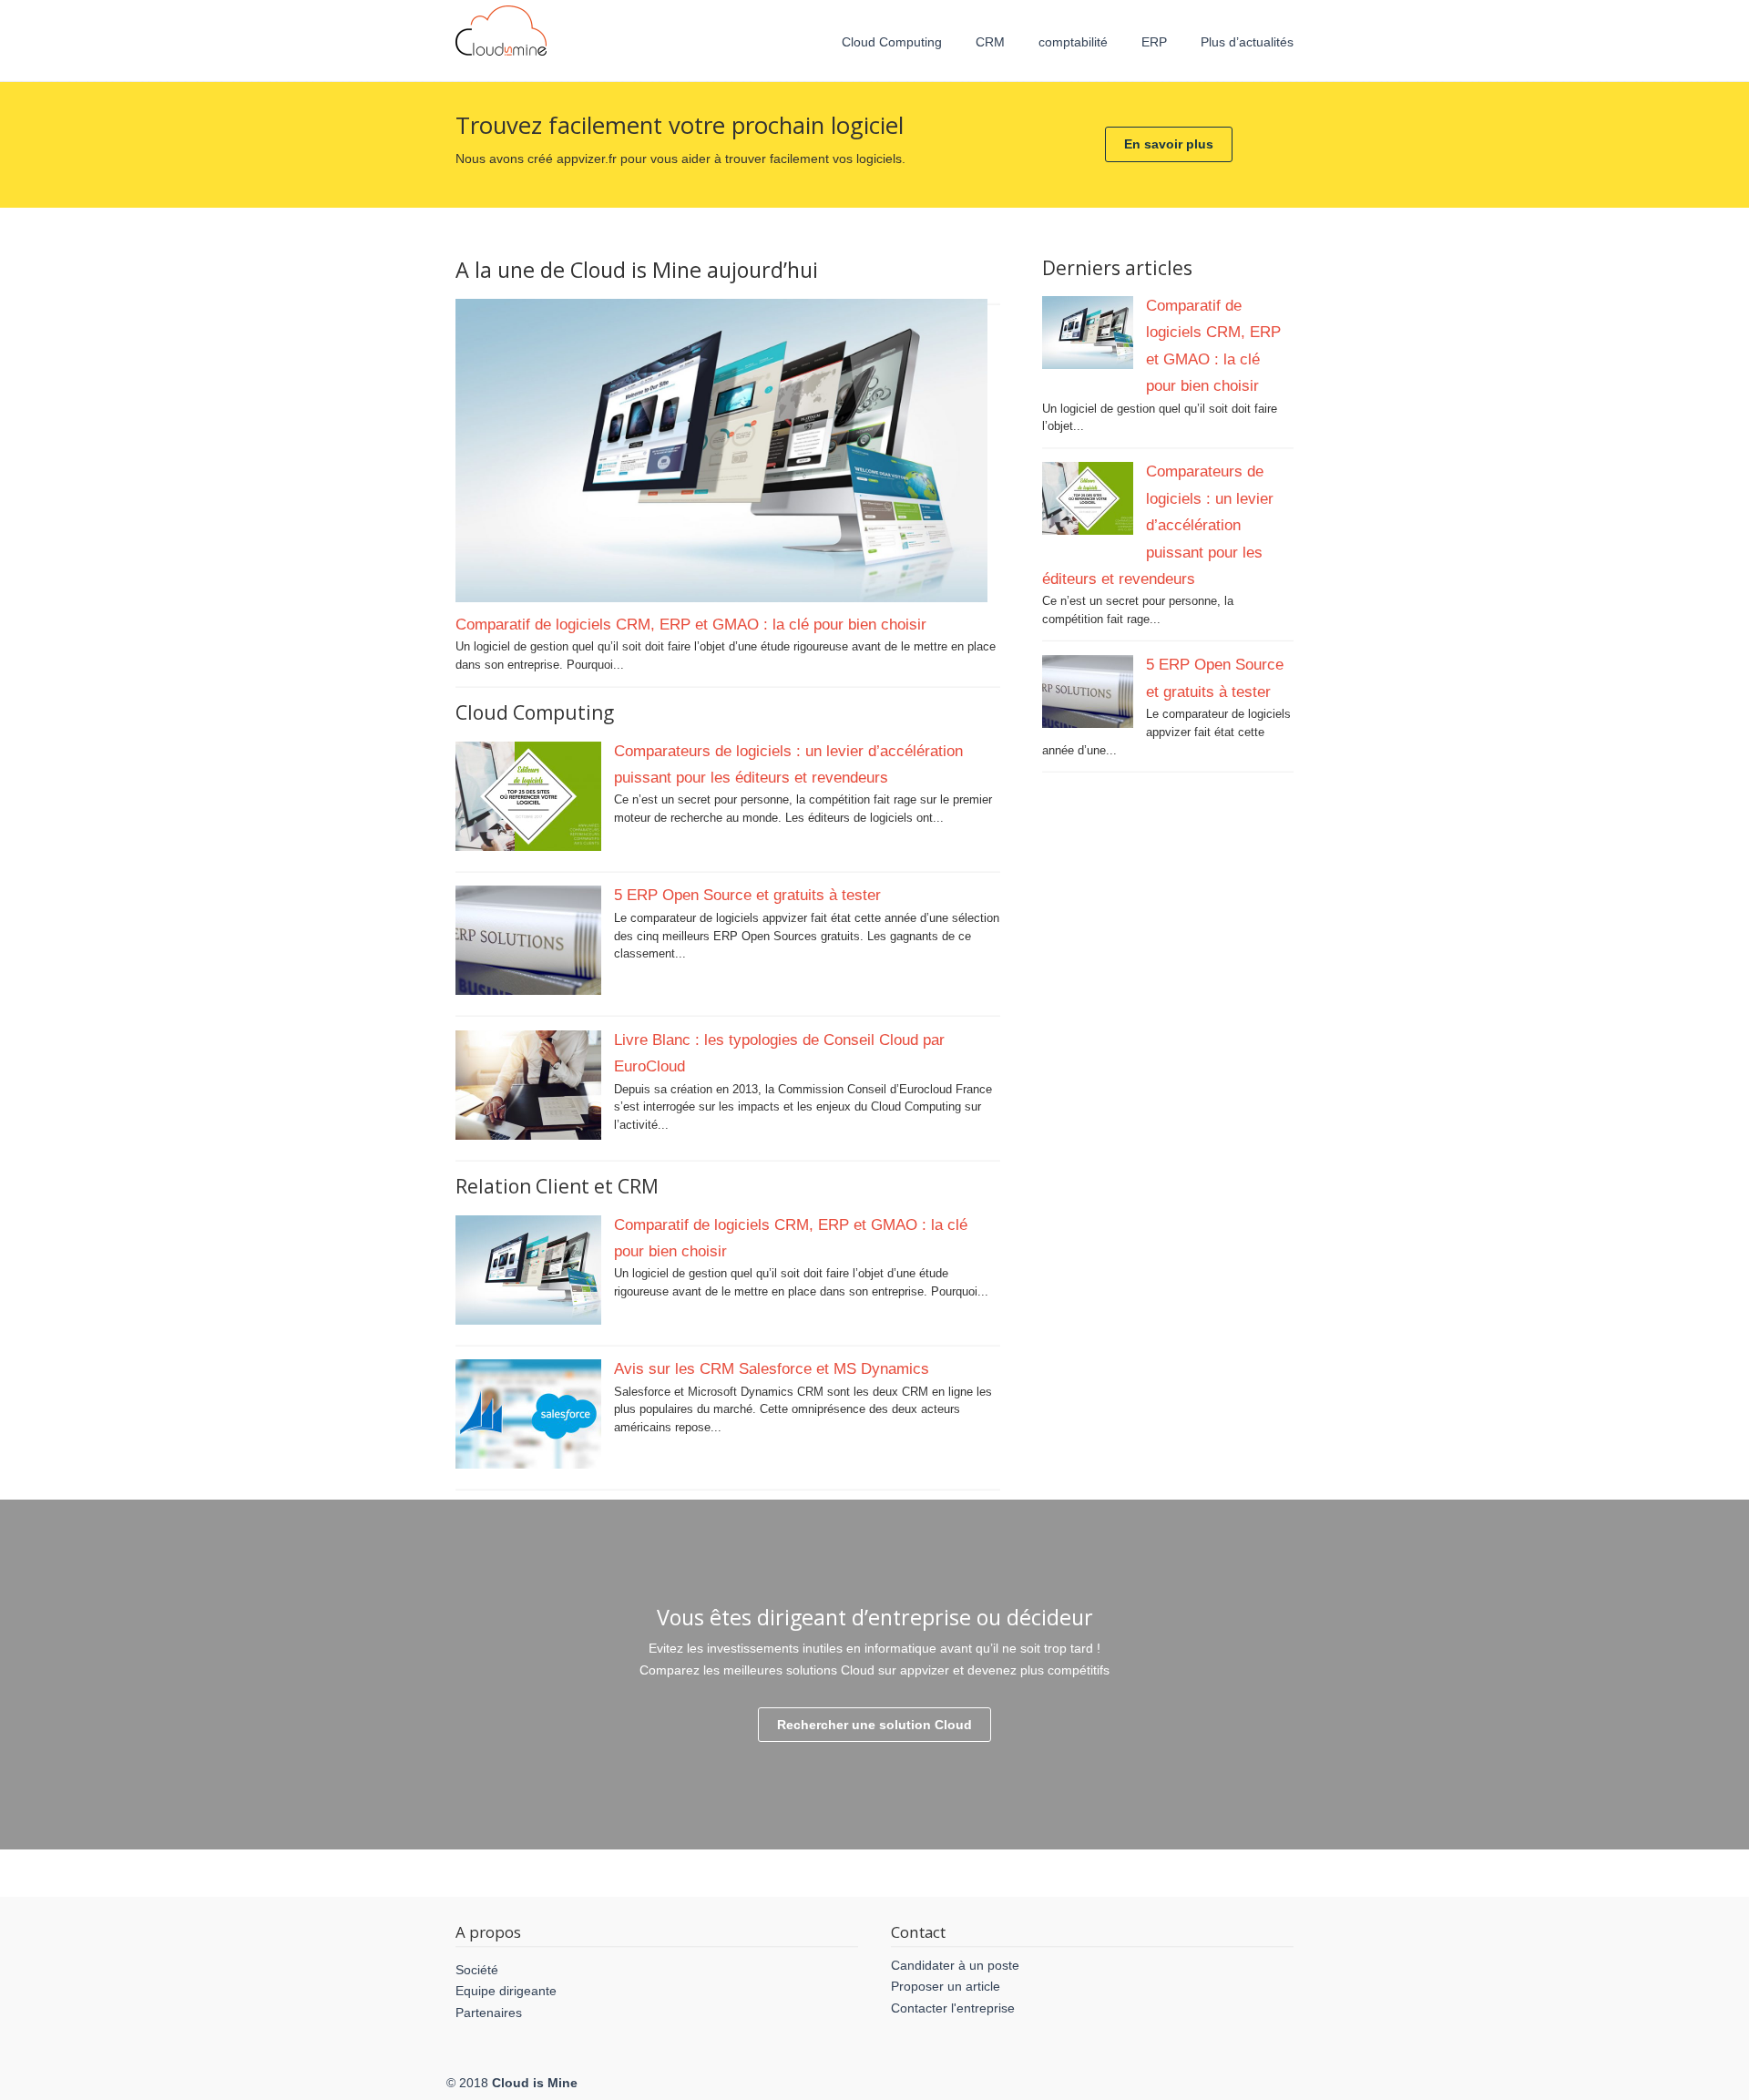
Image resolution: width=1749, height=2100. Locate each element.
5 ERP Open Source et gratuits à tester (747, 895)
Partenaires (489, 2013)
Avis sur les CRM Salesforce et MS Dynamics (772, 1368)
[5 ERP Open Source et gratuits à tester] (528, 991)
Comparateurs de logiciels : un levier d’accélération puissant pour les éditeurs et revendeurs (1158, 525)
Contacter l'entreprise (953, 2008)
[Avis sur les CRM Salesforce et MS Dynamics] (528, 1465)
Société (477, 1970)
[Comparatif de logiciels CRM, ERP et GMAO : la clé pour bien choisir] (721, 598)
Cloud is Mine (501, 31)
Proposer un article (946, 1986)
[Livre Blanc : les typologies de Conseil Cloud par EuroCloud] (528, 1136)
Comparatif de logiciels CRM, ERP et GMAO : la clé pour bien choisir (691, 624)
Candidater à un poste (955, 1965)
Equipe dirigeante (506, 1991)
